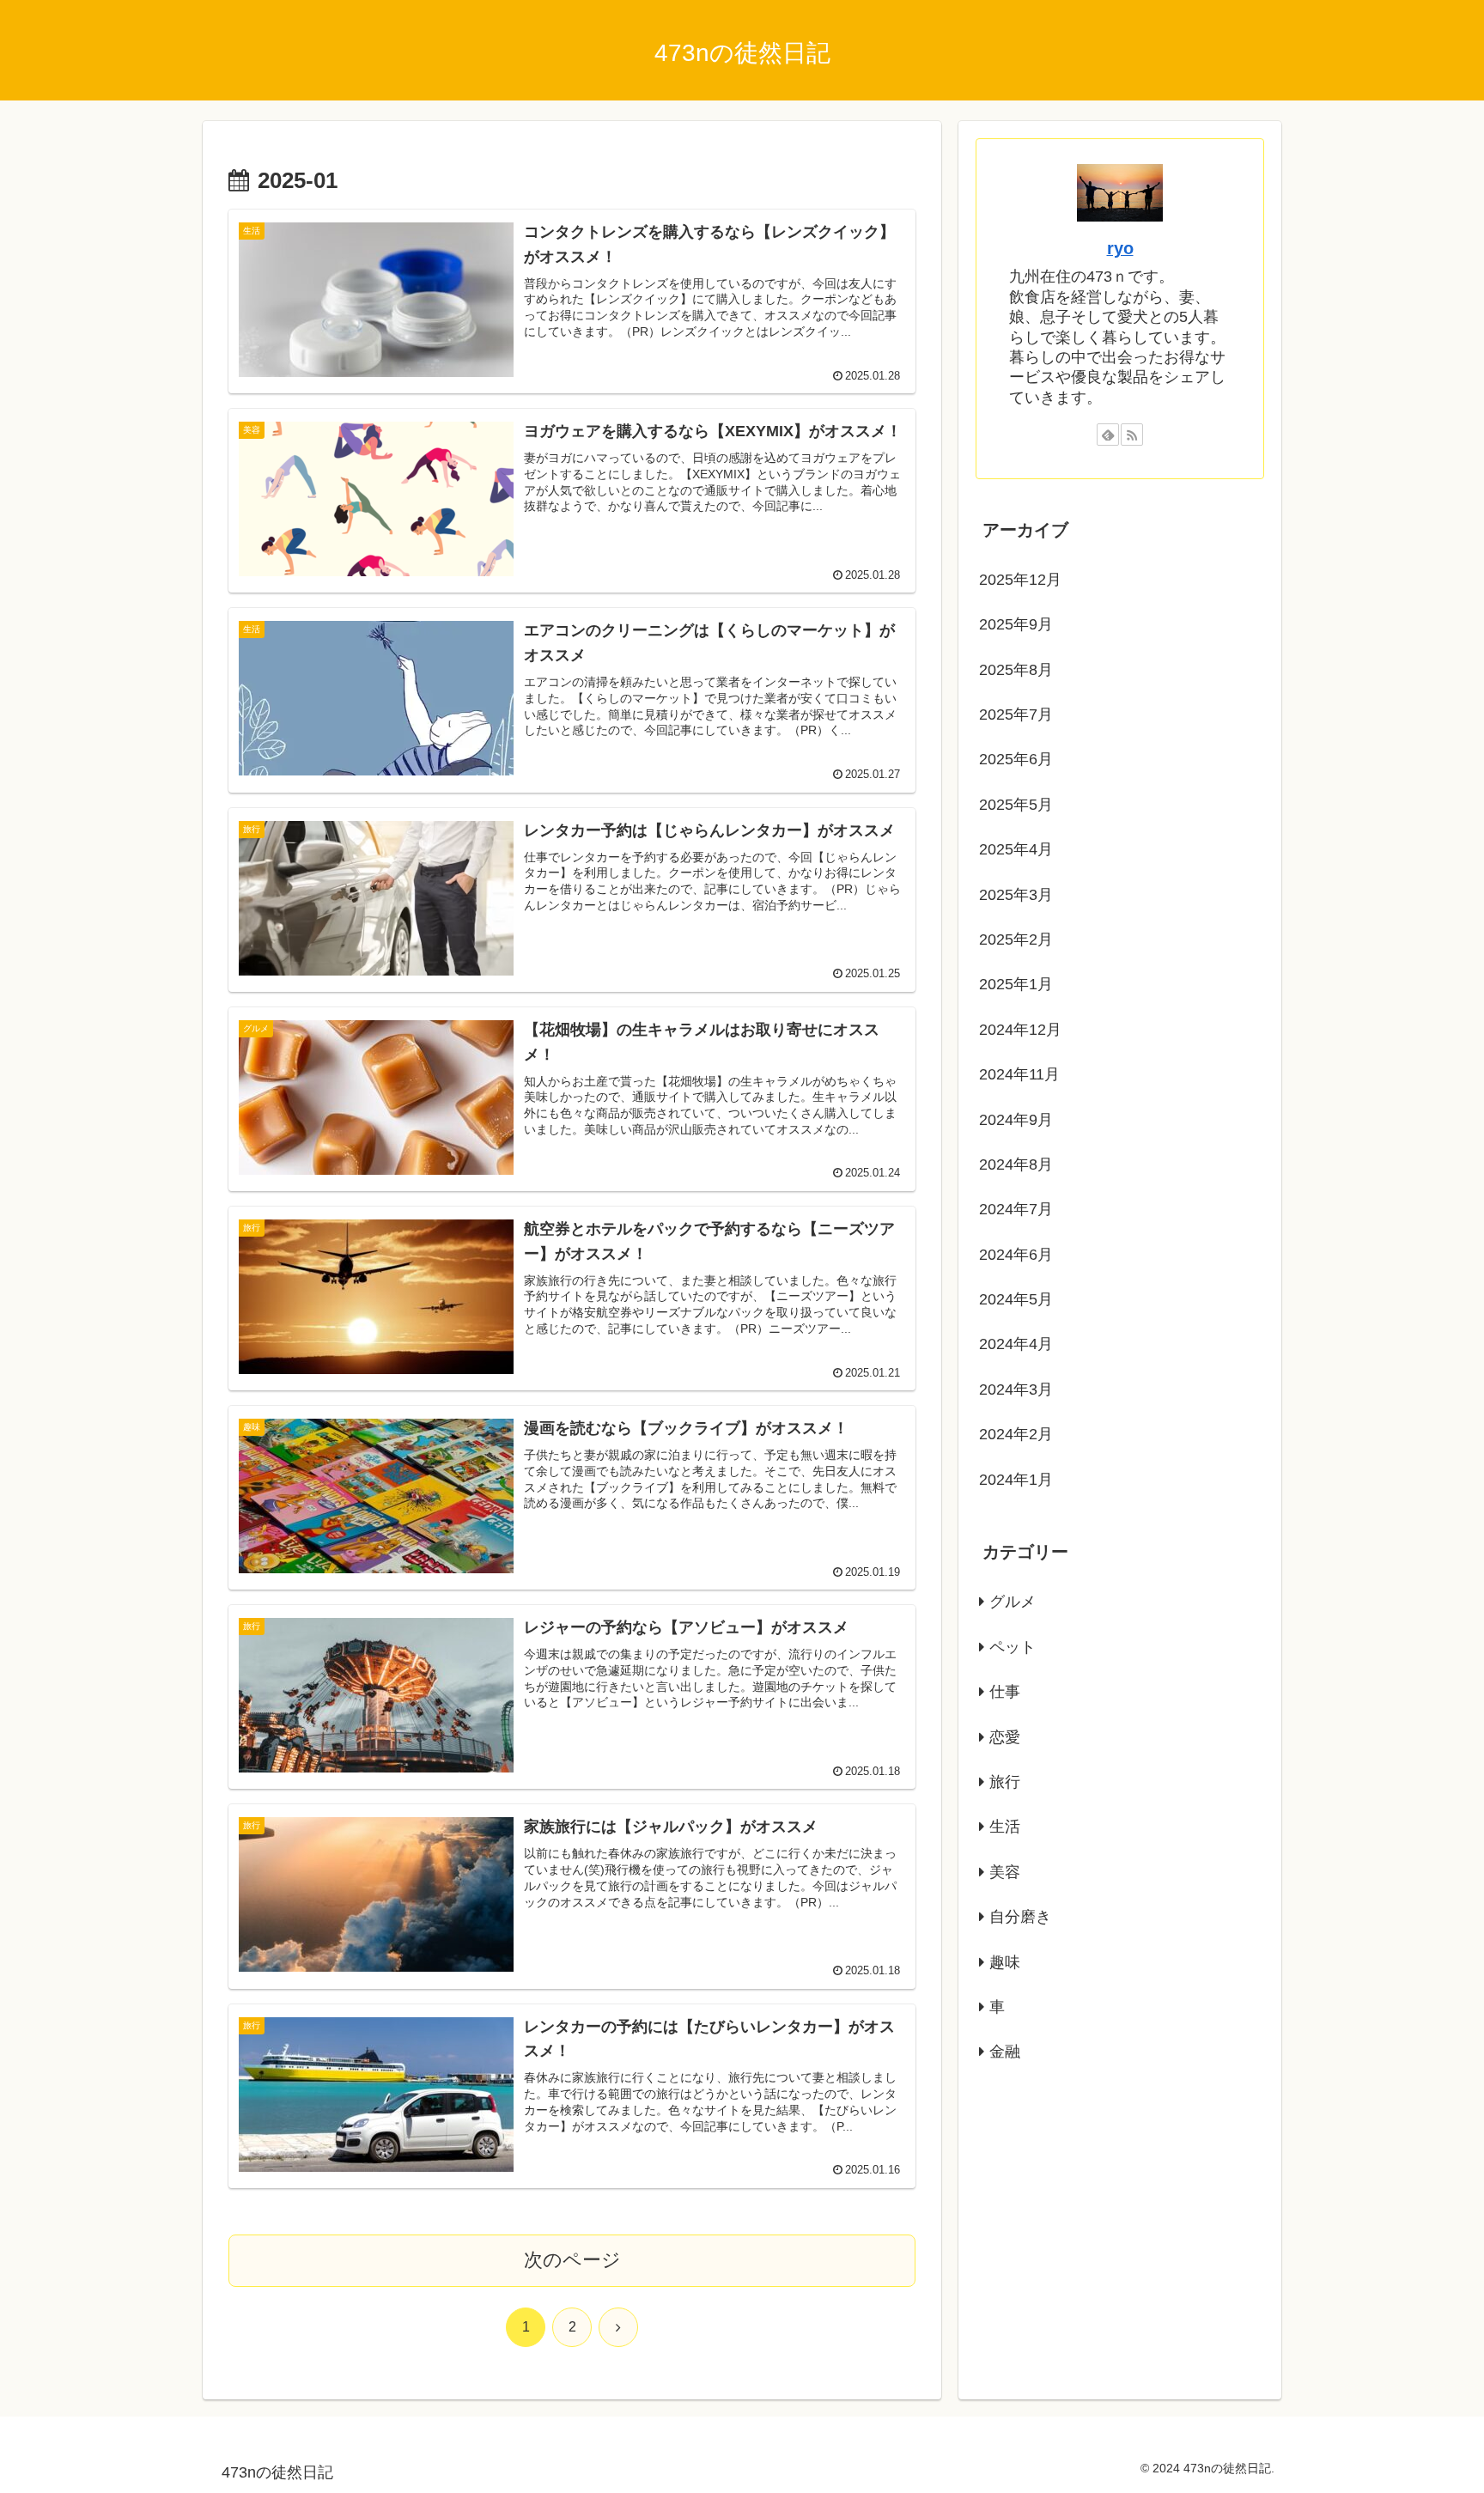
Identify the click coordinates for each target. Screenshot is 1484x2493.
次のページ (572, 2260)
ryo (1120, 248)
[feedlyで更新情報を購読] (1108, 435)
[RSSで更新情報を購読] (1132, 435)
